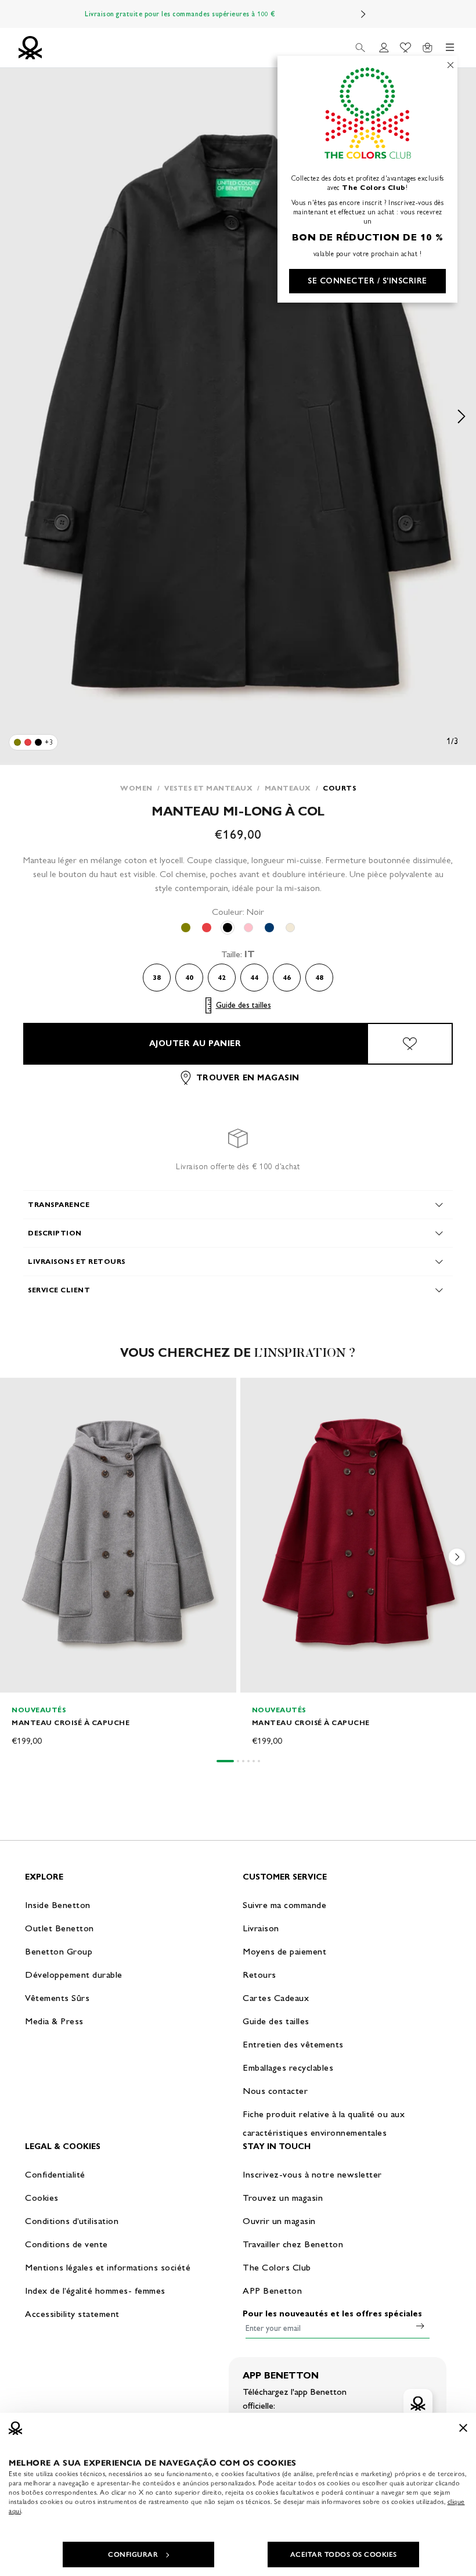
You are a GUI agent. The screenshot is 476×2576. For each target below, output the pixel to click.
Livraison (261, 1928)
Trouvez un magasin (283, 2198)
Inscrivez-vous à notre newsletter (312, 2174)
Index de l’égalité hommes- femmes (95, 2291)
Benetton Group (59, 1951)
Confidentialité (55, 2174)
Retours (259, 1975)
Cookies (42, 2198)
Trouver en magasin (248, 1078)
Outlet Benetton (59, 1928)
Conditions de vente (66, 2244)
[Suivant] (363, 14)
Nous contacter (275, 2091)
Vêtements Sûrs (57, 1998)
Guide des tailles (244, 1005)
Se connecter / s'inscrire (367, 281)
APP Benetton (272, 2291)
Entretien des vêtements (293, 2044)
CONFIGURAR (133, 2555)
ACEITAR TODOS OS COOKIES (344, 2555)
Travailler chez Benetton (293, 2244)
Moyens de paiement (284, 1951)
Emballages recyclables (288, 2067)
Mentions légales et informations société (108, 2267)
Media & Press (54, 2021)
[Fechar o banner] (463, 2428)
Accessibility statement (72, 2314)
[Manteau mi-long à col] (17, 742)
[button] (457, 1560)
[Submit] (420, 2326)
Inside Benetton (58, 1905)
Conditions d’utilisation (72, 2221)
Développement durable (74, 1975)
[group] (118, 1563)
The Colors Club (277, 2267)
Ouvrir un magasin (279, 2221)
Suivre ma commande (284, 1905)
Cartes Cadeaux (276, 1998)
